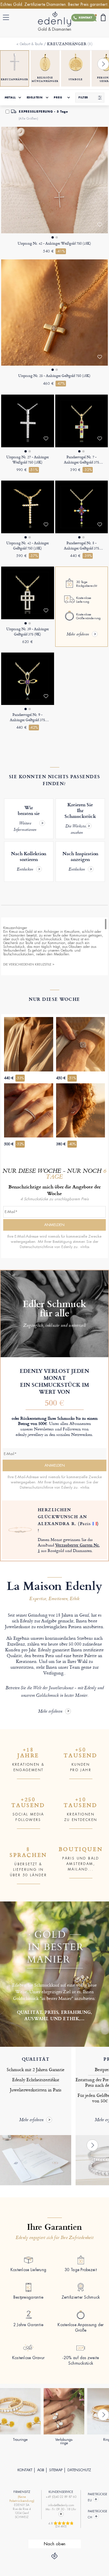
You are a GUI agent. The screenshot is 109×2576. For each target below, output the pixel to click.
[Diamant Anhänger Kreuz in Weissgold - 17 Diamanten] (55, 180)
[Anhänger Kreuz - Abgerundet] (28, 679)
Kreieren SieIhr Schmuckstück (80, 819)
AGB (41, 2470)
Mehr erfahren (50, 1712)
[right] (103, 64)
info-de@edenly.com (61, 2505)
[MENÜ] (7, 17)
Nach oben (55, 2544)
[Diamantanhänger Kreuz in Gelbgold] (55, 313)
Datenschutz (79, 2470)
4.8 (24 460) (61, 2525)
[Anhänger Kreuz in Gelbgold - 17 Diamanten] (28, 507)
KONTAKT (25, 2470)
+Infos (85, 1247)
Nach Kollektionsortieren (29, 862)
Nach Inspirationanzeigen (80, 862)
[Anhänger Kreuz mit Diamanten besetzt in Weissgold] (28, 421)
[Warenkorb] (103, 18)
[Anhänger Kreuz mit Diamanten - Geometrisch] (28, 593)
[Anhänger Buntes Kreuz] (82, 421)
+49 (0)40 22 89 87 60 (61, 2497)
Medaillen (61, 954)
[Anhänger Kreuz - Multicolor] (82, 507)
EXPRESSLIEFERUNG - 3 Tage (44, 112)
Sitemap (56, 2470)
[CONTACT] (61, 2514)
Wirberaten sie (27, 819)
